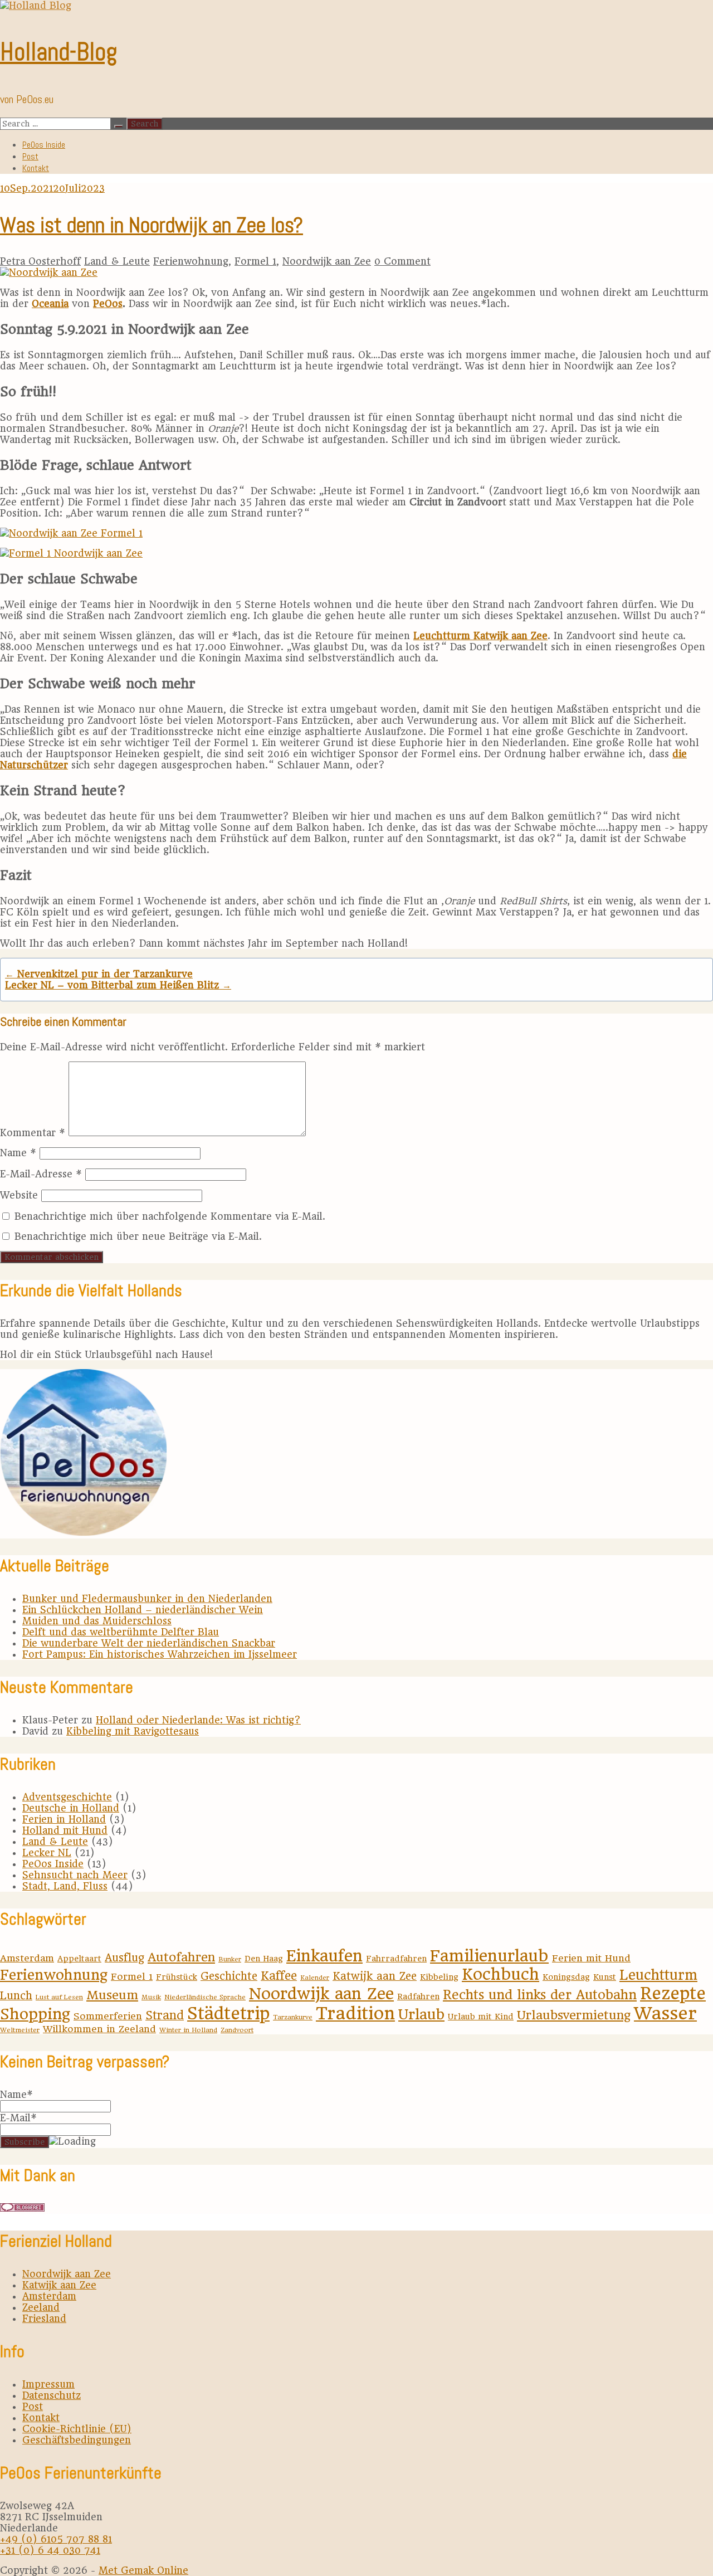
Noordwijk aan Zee (327, 261)
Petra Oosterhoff (40, 261)
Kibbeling (439, 1977)
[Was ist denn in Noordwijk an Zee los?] (49, 272)
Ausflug (124, 1958)
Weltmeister (20, 2030)
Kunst (605, 1977)
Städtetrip (228, 2013)
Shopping (35, 2014)
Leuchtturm (658, 1975)
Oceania (50, 304)
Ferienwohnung (191, 261)
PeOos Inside (44, 145)
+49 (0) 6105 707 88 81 (56, 2539)
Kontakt (36, 168)
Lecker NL (47, 1853)
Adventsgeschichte (67, 1797)
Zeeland (41, 2307)
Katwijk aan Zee (375, 1976)
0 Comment (402, 261)
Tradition (355, 2013)
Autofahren (181, 1957)
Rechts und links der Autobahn (540, 1995)
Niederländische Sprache (205, 1997)
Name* (16, 2095)
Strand (165, 2015)
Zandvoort (237, 2030)
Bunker (230, 1959)
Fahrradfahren (396, 1959)
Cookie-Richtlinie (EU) (77, 2429)
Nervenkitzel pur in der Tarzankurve (99, 974)
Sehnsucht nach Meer (75, 1875)
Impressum (48, 2384)
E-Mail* (18, 2118)
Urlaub (421, 2014)
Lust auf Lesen (59, 1997)
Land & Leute (117, 261)
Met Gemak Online (143, 2570)
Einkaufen (324, 1956)
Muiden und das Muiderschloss (97, 1621)
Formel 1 (255, 261)
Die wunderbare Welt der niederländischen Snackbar (149, 1643)
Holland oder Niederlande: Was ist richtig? (198, 1720)
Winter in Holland (188, 2030)
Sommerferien (108, 2016)
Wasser (665, 2013)
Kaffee (279, 1976)
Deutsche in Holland (71, 1808)
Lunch (16, 1996)
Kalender (315, 1978)
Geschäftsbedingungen (77, 2440)
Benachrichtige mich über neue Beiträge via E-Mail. (138, 1236)
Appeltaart (79, 1959)
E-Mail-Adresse (41, 1174)
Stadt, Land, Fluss (65, 1886)
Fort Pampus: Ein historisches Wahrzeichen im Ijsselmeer (160, 1654)
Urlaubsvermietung (574, 2015)
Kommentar (33, 1133)
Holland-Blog (58, 52)
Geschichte (229, 1976)
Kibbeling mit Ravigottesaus (133, 1731)
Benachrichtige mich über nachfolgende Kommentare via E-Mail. (170, 1216)
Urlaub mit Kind (481, 2017)
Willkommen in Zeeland (99, 2029)
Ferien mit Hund (591, 1958)
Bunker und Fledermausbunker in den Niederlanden (147, 1599)
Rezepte (673, 1993)
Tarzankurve (293, 2017)
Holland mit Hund (65, 1830)
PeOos (108, 304)
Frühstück (177, 1977)
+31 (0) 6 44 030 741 (50, 2550)
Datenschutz (52, 2395)
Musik (151, 1997)
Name (18, 1153)
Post (30, 156)
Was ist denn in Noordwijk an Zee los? (152, 225)
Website (19, 1195)
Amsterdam (27, 1958)
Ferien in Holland (64, 1819)
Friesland (44, 2319)
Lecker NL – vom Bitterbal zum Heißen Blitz (118, 985)
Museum (112, 1995)
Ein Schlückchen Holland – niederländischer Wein (143, 1610)
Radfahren (418, 1996)
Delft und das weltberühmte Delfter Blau (121, 1632)
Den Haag (264, 1959)
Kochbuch (500, 1974)
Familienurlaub (489, 1956)
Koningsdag (566, 1977)
